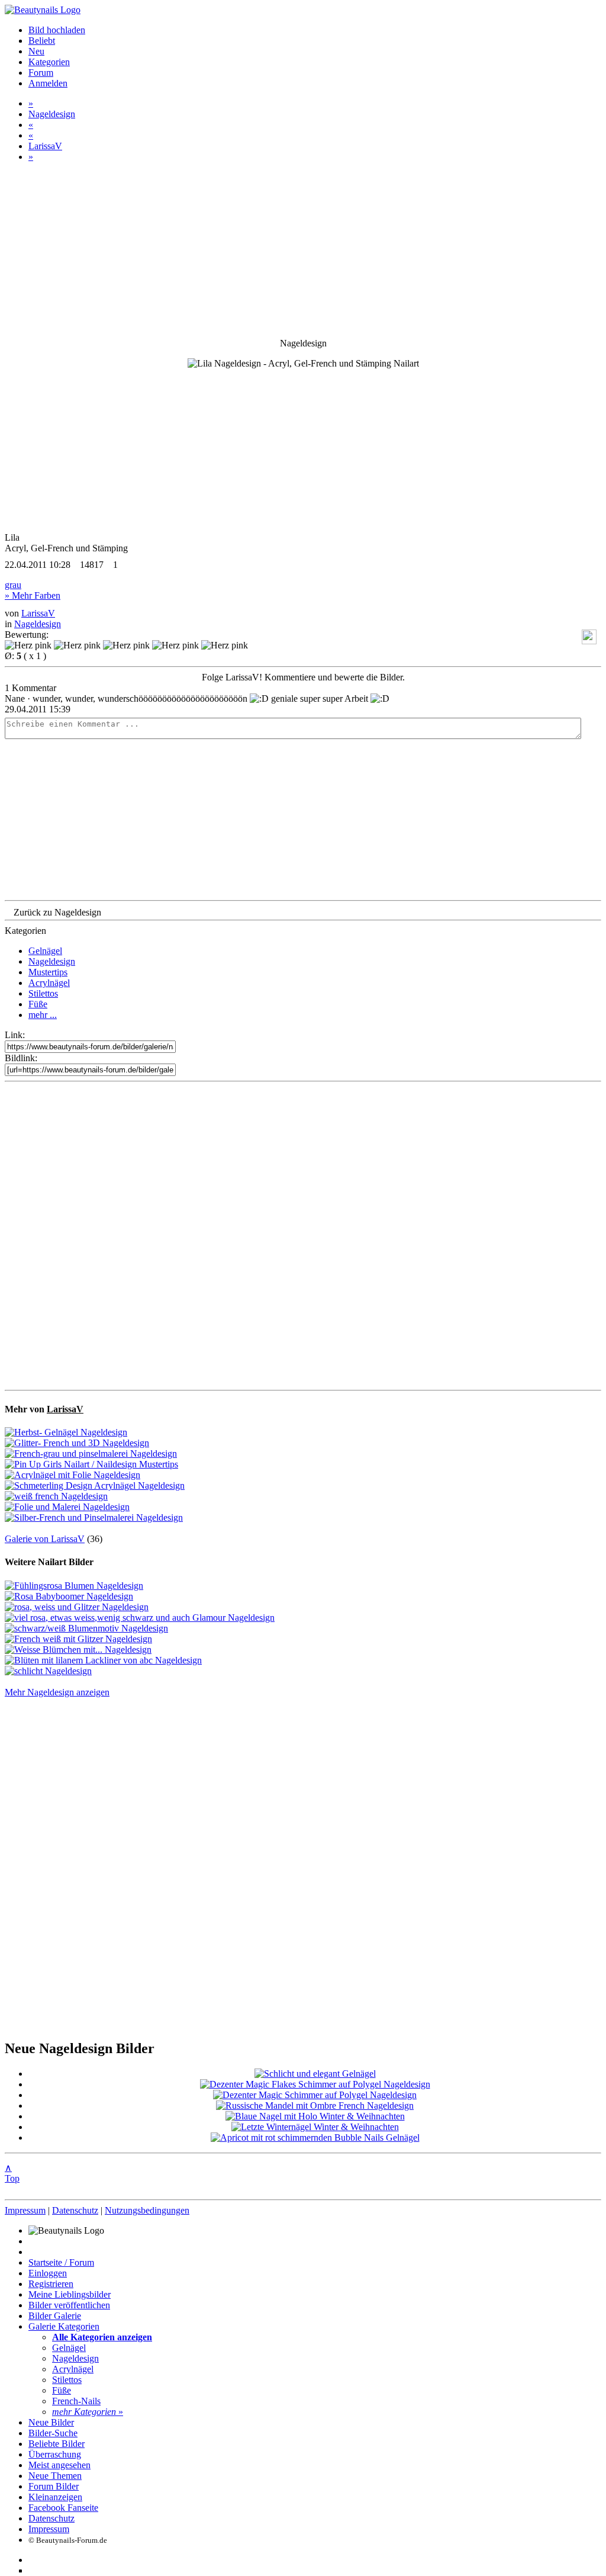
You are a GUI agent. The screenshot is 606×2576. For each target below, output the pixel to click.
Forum (41, 73)
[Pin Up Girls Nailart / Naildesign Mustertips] (91, 1464)
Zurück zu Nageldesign (57, 912)
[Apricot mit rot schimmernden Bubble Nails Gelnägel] (315, 2137)
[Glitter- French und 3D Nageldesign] (77, 1443)
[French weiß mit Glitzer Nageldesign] (78, 1639)
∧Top (12, 2173)
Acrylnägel (49, 983)
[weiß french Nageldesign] (56, 1496)
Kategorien (49, 62)
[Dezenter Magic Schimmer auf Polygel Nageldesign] (315, 2095)
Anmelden (48, 83)
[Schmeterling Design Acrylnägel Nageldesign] (95, 1485)
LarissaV (45, 146)
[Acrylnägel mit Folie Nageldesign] (72, 1475)
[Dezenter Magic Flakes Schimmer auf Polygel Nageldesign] (315, 2084)
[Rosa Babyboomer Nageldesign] (69, 1596)
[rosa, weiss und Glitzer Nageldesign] (77, 1607)
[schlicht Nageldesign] (48, 1671)
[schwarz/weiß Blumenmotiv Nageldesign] (86, 1628)
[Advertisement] (303, 1236)
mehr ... (43, 1015)
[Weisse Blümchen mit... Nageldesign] (78, 1650)
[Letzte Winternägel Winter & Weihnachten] (315, 2127)
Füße (38, 1004)
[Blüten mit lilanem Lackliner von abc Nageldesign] (103, 1660)
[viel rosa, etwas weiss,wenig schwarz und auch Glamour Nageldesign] (140, 1618)
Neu (36, 51)
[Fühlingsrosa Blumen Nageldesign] (74, 1586)
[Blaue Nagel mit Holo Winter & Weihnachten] (315, 2116)
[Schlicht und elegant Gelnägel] (315, 2074)
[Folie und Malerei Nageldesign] (67, 1507)
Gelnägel (45, 951)
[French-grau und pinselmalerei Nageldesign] (91, 1454)
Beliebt (42, 41)
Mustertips (48, 972)
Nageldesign (52, 114)
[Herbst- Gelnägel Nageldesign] (66, 1432)
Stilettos (43, 993)
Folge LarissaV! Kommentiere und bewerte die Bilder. (303, 677)
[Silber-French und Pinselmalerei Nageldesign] (94, 1517)
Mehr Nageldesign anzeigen (57, 1692)
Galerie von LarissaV (45, 1539)
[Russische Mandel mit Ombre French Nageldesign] (315, 2106)
